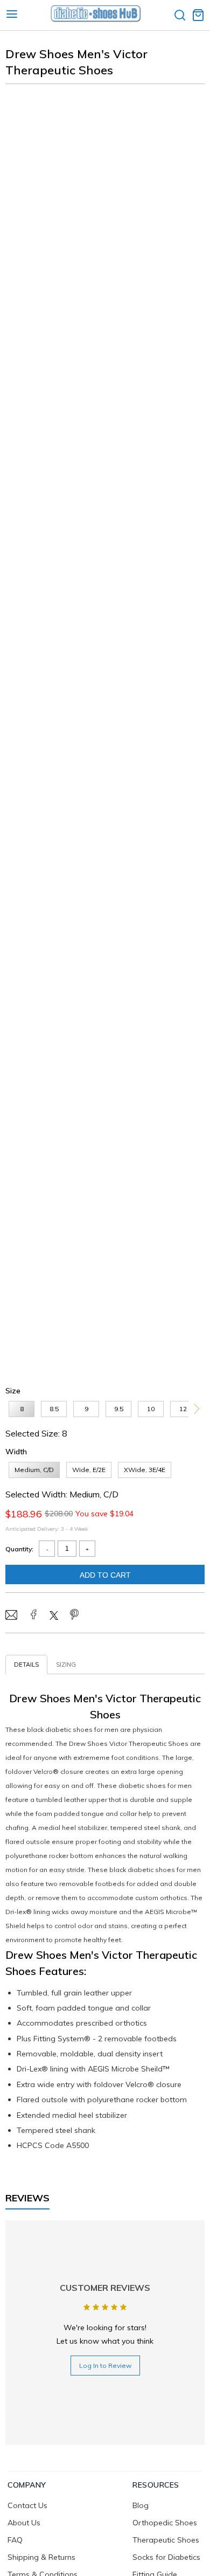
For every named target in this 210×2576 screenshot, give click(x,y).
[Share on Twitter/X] (54, 1617)
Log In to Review (105, 2366)
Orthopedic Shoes (165, 2523)
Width (16, 1452)
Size (13, 1391)
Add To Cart (105, 1575)
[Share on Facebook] (33, 1615)
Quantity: (19, 1549)
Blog (141, 2505)
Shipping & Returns (41, 2557)
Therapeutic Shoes (166, 2540)
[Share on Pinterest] (74, 1615)
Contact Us (27, 2505)
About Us (24, 2523)
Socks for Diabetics (166, 2557)
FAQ (15, 2540)
